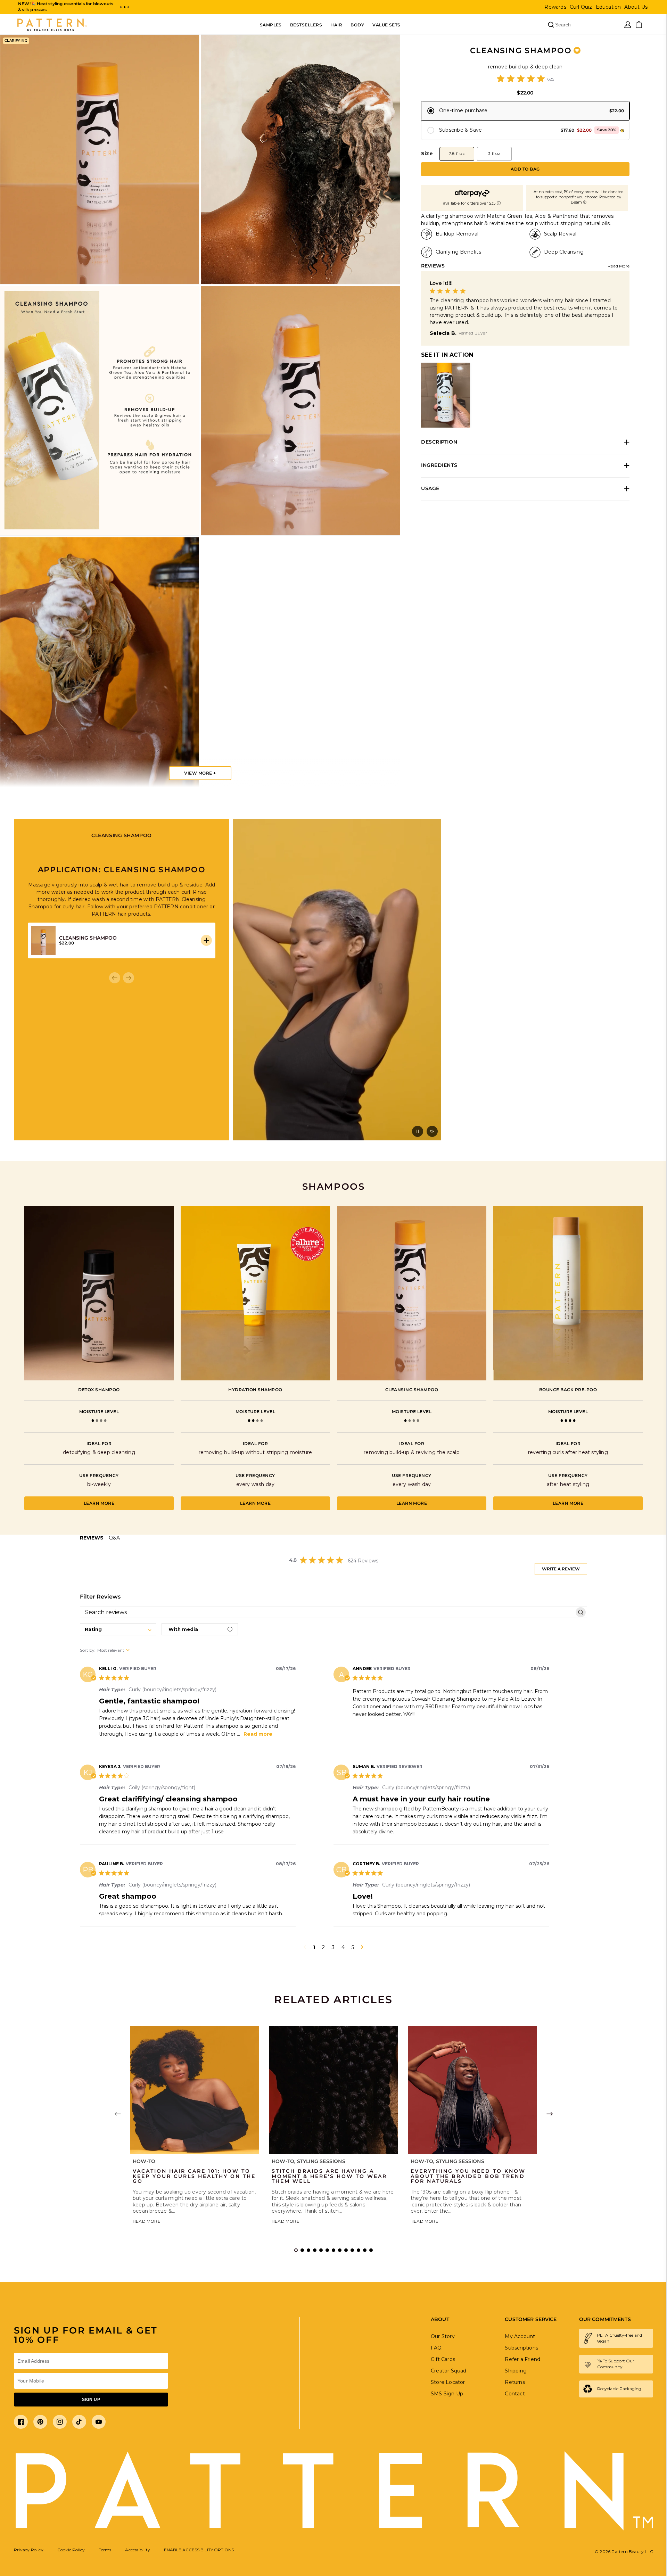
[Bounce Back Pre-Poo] (568, 1293)
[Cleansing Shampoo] (412, 1293)
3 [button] (333, 1947)
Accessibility (138, 2550)
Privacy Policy (29, 2550)
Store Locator (448, 2382)
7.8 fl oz (457, 153)
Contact (515, 2394)
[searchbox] (327, 1612)
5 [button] (353, 1947)
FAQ (436, 2348)
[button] (121, 7)
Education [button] (608, 7)
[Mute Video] (432, 1131)
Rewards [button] (555, 7)
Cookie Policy (71, 2550)
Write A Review (561, 1569)
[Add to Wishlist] (577, 50)
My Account (520, 2336)
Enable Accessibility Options (199, 2550)
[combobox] (118, 1629)
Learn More (99, 1503)
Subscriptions (521, 2348)
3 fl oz (494, 153)
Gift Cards (443, 2359)
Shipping (516, 2371)
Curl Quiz (581, 7)
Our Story (443, 2336)
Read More (619, 266)
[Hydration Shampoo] (255, 1293)
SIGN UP (91, 2400)
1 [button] (314, 1947)
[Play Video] (418, 1131)
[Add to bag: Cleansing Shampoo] (206, 940)
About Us (636, 7)
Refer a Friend (522, 2359)
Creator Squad (449, 2371)
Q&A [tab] (114, 1538)
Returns (515, 2382)
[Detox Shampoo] (99, 1293)
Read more (258, 1734)
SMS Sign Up (447, 2394)
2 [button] (323, 1947)
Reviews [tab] (92, 1538)
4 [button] (343, 1947)
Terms (105, 2550)
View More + (200, 773)
